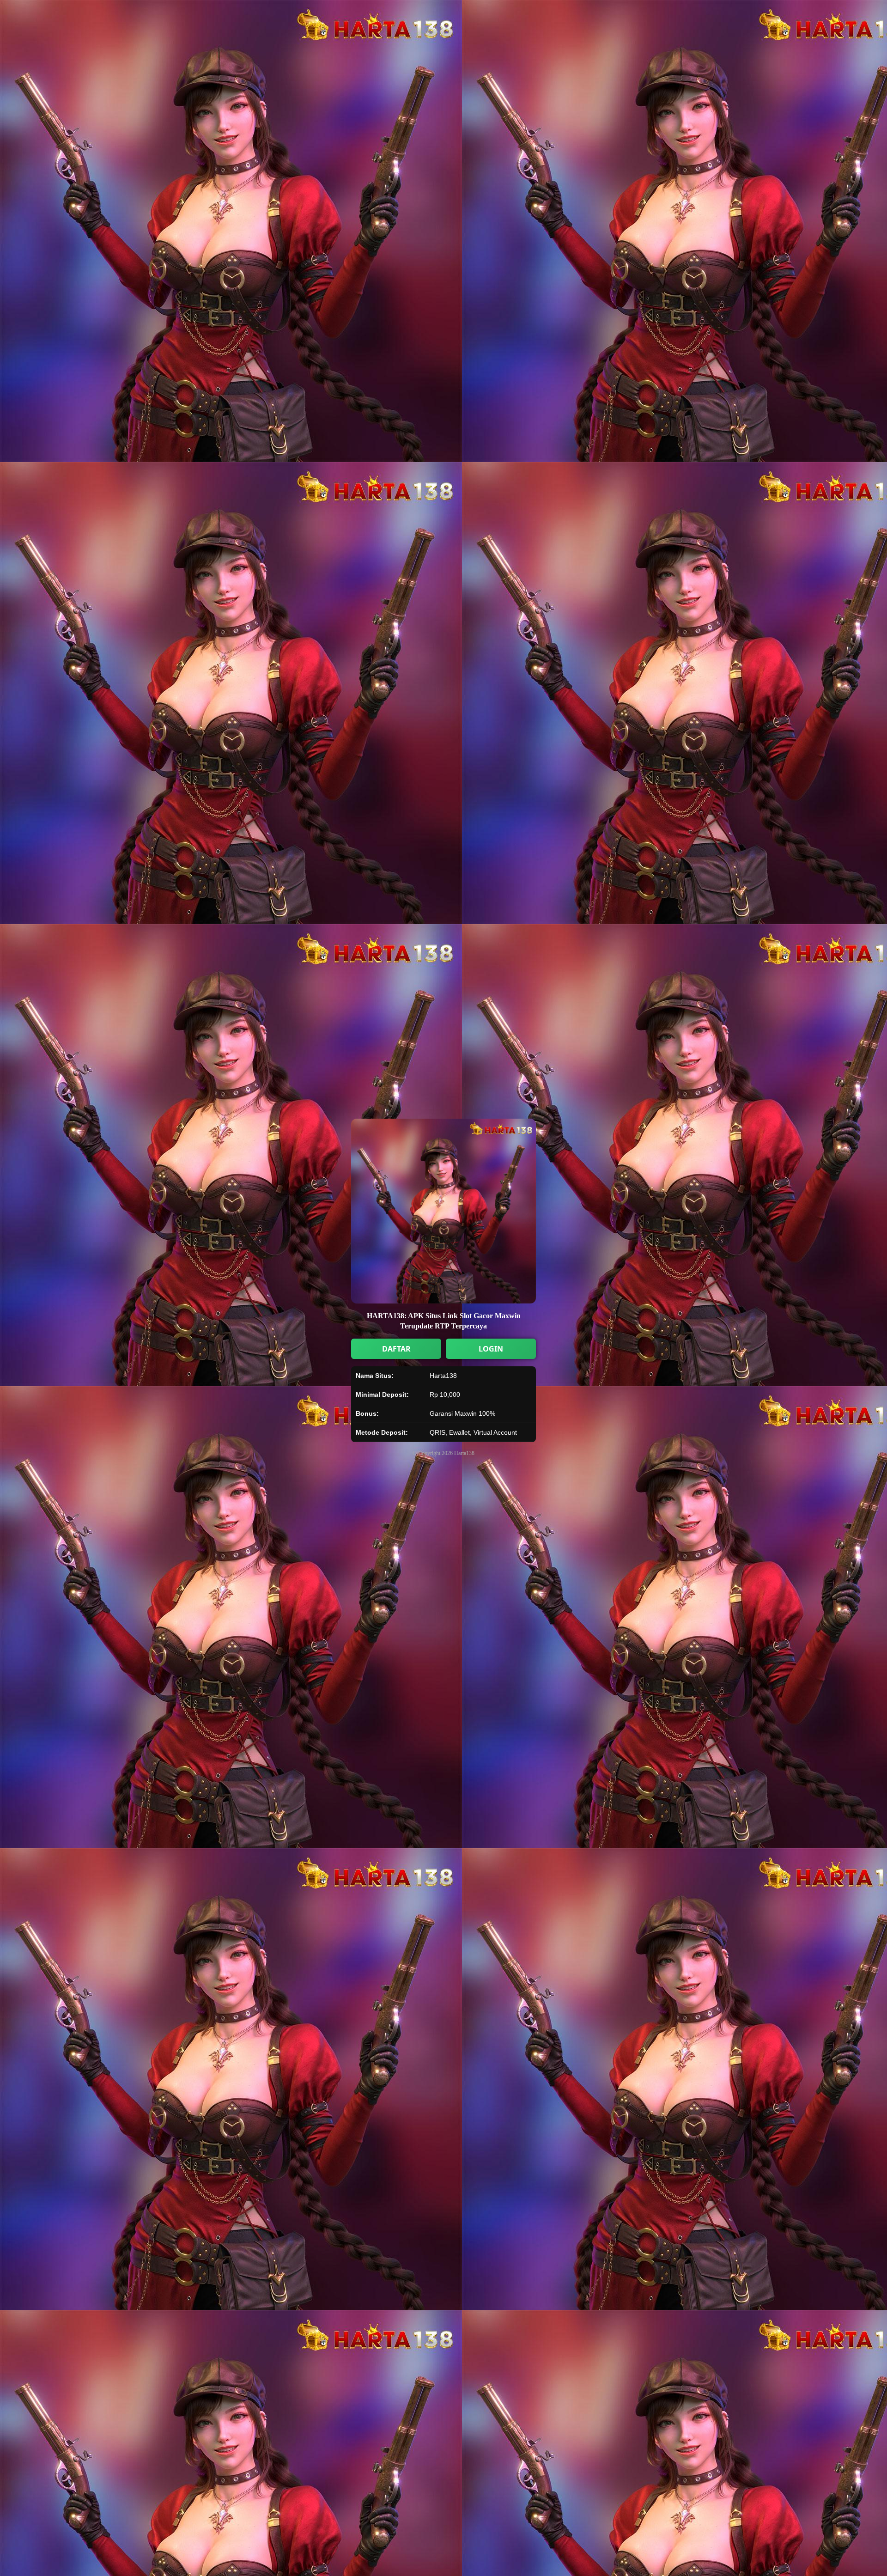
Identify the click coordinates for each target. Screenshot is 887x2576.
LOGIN (491, 1349)
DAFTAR (396, 1349)
